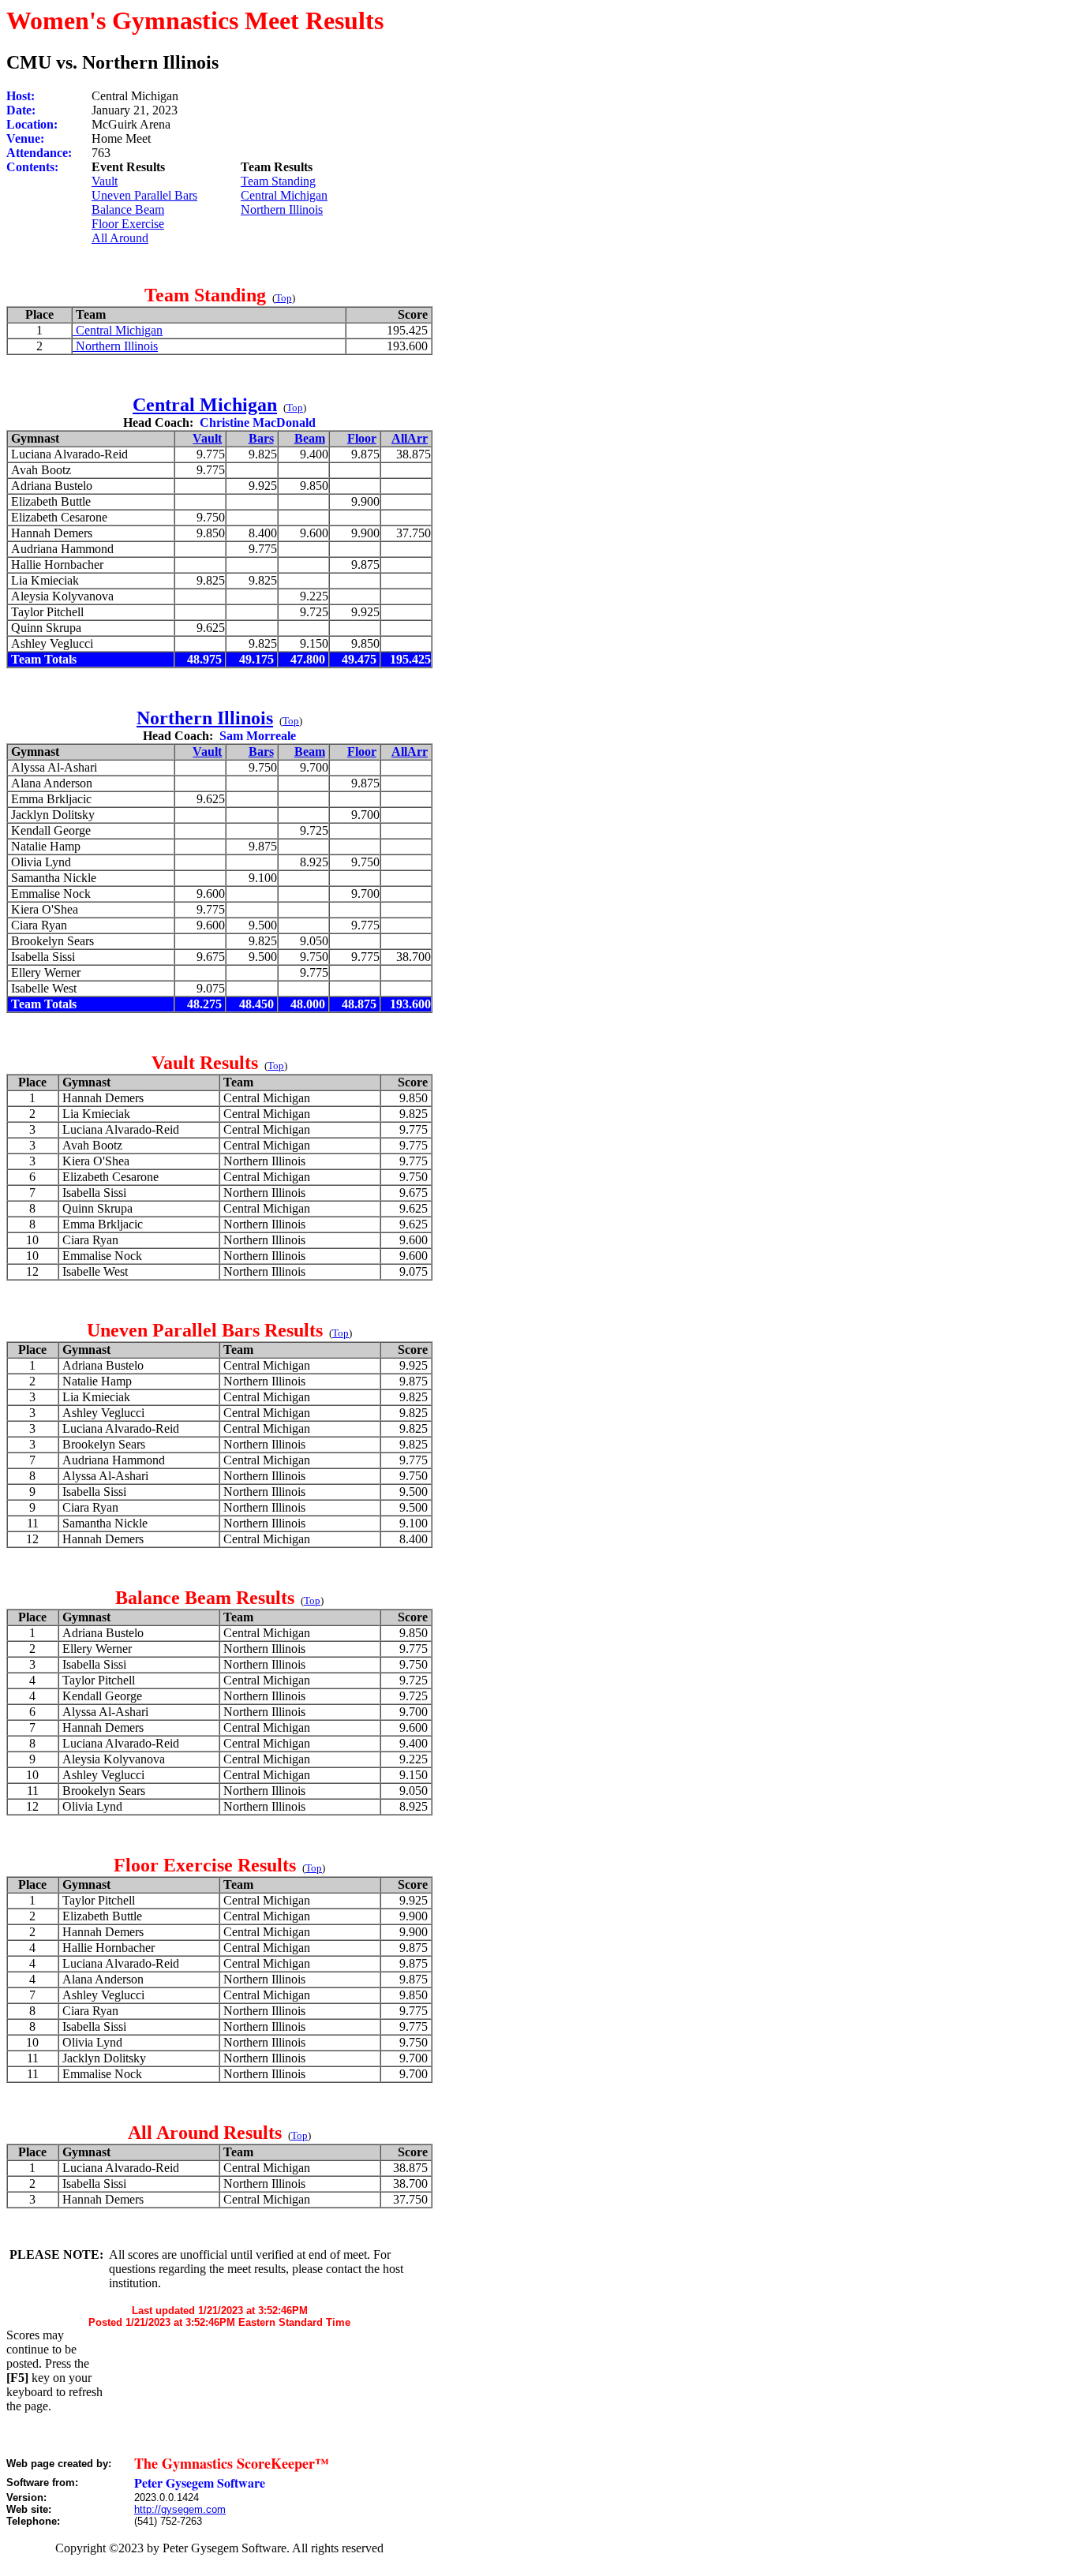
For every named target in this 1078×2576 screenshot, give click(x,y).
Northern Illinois (282, 209)
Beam (310, 438)
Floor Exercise (128, 224)
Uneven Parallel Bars (144, 195)
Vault (105, 181)
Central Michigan (284, 195)
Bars (261, 438)
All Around (120, 238)
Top (284, 298)
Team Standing (278, 181)
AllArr (410, 438)
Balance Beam (128, 209)
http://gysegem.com (180, 2509)
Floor (362, 438)
